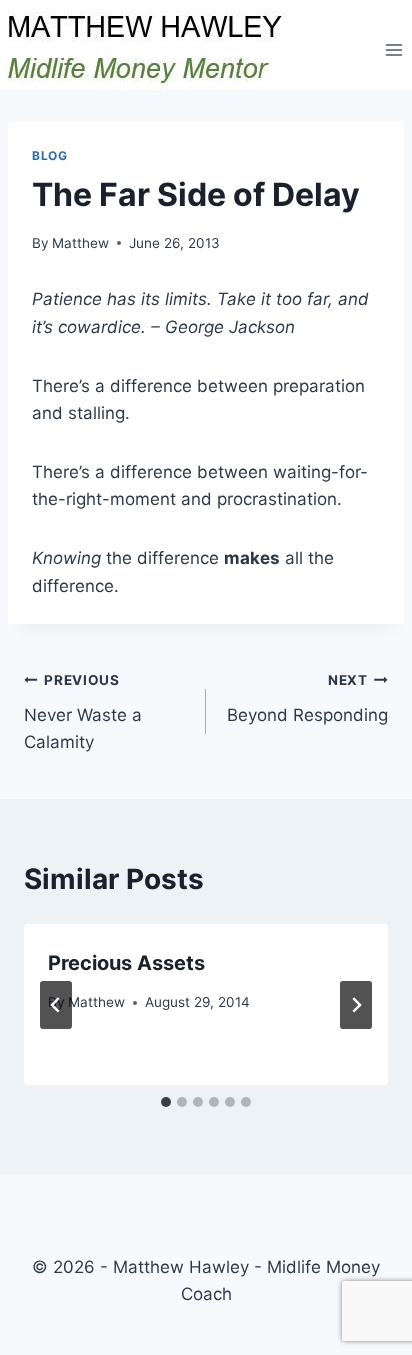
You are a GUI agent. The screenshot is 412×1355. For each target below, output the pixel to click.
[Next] (356, 1005)
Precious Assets (126, 963)
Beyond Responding (307, 698)
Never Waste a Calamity (83, 712)
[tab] (166, 1102)
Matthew (80, 243)
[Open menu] (393, 49)
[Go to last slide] (56, 1005)
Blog (49, 155)
